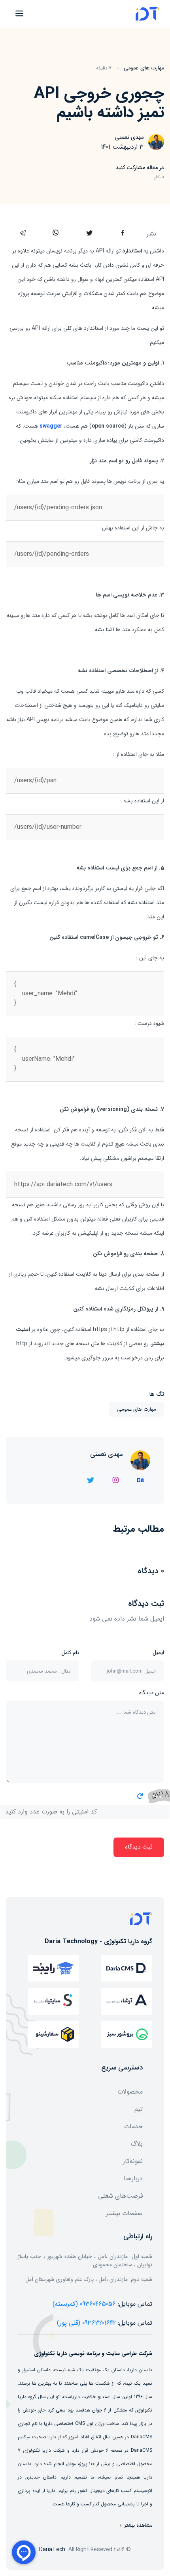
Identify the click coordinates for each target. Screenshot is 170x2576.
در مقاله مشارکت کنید (140, 168)
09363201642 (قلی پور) (86, 2323)
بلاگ (137, 2144)
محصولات (130, 2092)
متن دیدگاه (152, 1693)
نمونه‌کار (133, 2161)
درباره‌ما (133, 2179)
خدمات (133, 2126)
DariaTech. (53, 2550)
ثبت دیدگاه (139, 1847)
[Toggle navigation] (18, 13)
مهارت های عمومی (144, 68)
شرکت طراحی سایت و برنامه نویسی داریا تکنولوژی (93, 2354)
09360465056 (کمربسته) (84, 2304)
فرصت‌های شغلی (120, 2196)
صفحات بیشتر (124, 2213)
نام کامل (70, 1653)
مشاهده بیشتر (138, 2526)
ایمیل (158, 1653)
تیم (139, 2109)
